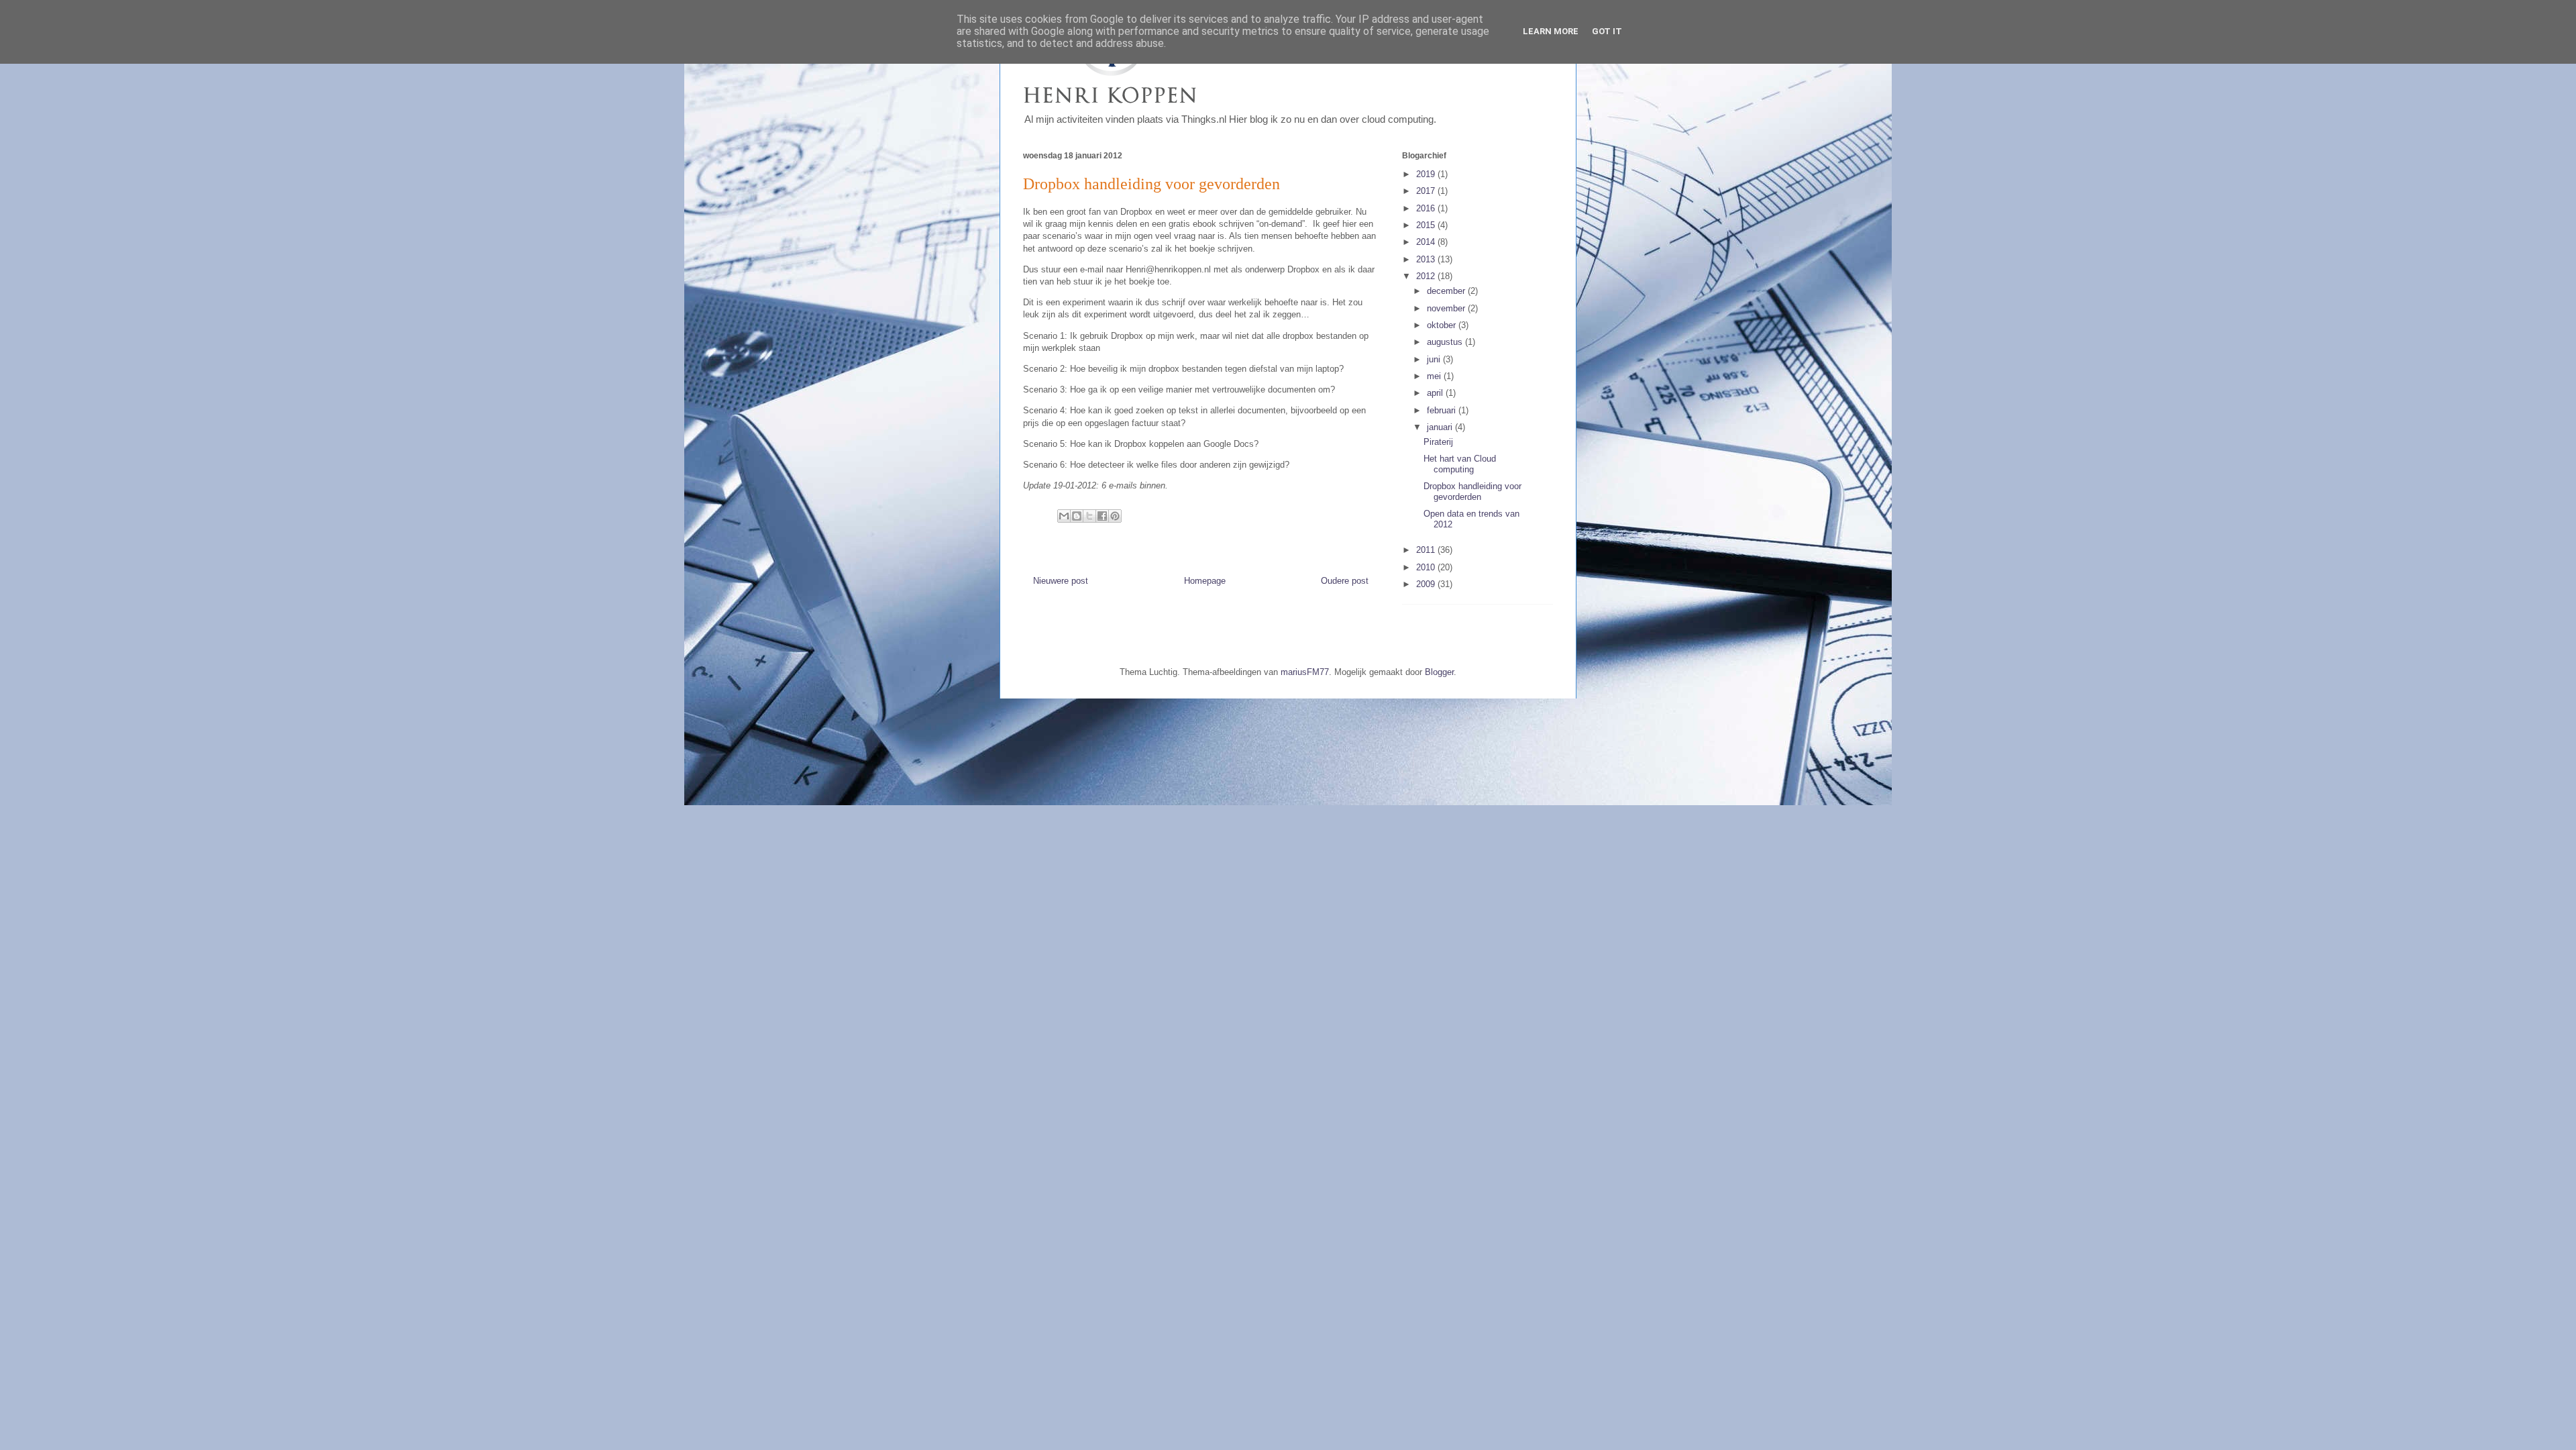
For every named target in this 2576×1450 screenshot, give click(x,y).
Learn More (1551, 31)
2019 (1427, 174)
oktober (1443, 325)
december (1447, 291)
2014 (1427, 242)
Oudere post (1345, 581)
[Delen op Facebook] (1102, 516)
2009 (1427, 584)
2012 (1427, 276)
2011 (1427, 550)
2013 (1427, 259)
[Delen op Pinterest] (1115, 516)
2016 (1427, 208)
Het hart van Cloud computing (1460, 464)
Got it (1607, 31)
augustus (1446, 342)
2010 (1427, 567)
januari (1441, 427)
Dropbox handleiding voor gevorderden (1472, 491)
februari (1443, 410)
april (1436, 393)
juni (1435, 359)
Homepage (1205, 581)
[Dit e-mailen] (1064, 516)
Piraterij (1438, 442)
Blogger (1439, 672)
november (1447, 308)
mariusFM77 (1305, 672)
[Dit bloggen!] (1077, 516)
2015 (1427, 225)
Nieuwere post (1061, 581)
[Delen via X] (1089, 516)
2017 (1427, 191)
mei (1435, 376)
